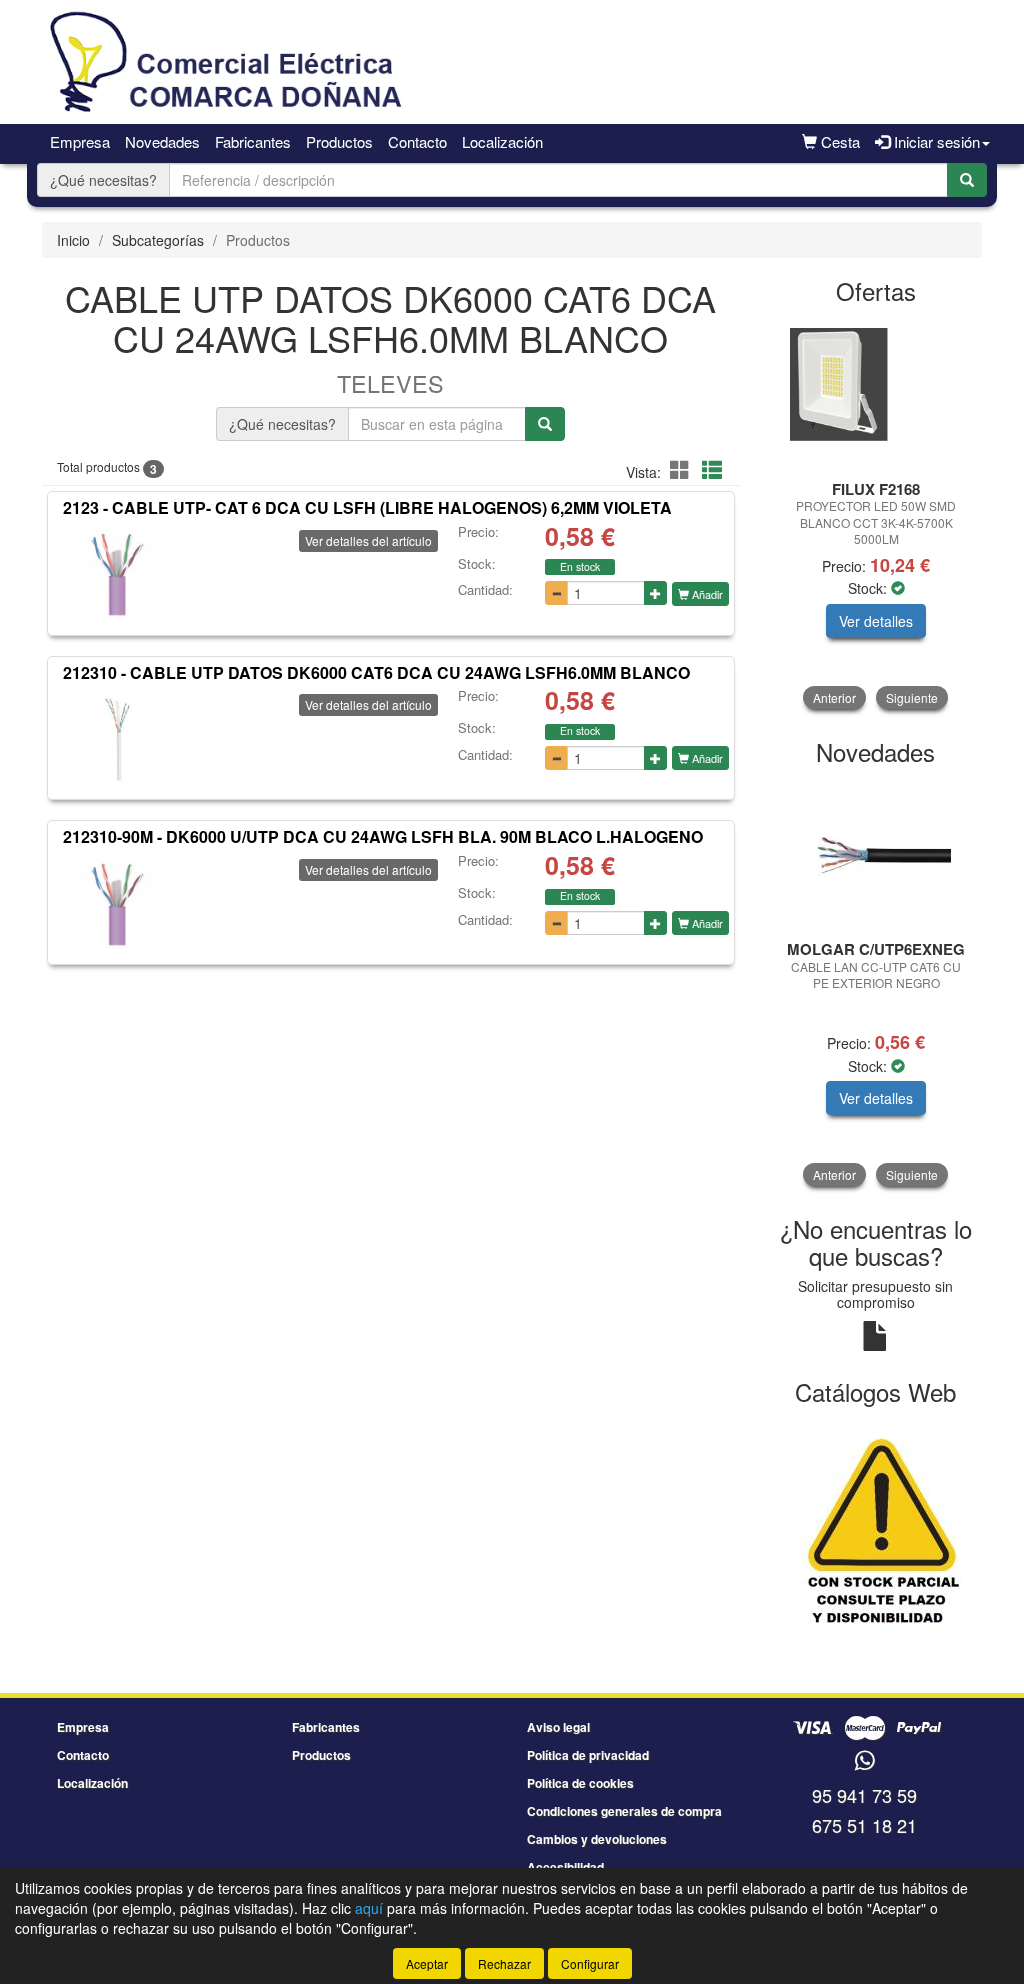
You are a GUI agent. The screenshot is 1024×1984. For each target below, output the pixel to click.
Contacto (417, 141)
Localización (502, 141)
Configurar (590, 1963)
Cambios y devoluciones (597, 1839)
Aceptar (427, 1963)
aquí (369, 1908)
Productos (339, 141)
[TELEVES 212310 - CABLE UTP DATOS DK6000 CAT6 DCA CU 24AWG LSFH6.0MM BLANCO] (117, 739)
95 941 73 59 (864, 1795)
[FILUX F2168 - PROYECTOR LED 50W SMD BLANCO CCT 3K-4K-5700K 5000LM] (876, 394)
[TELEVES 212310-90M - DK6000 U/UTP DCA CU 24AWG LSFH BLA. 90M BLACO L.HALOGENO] (117, 904)
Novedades (162, 141)
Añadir (706, 594)
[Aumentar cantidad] (655, 593)
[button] (683, 469)
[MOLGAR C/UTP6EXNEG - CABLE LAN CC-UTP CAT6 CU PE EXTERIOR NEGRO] (876, 854)
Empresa (80, 141)
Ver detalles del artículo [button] (368, 540)
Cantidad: (485, 590)
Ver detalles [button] (876, 621)
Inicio (73, 240)
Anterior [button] (834, 697)
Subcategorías (158, 240)
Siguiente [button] (912, 697)
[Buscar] (967, 180)
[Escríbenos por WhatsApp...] (864, 1761)
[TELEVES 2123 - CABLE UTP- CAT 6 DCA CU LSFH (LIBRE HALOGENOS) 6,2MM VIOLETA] (117, 575)
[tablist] (876, 514)
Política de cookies (580, 1783)
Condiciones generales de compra (624, 1811)
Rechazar (504, 1963)
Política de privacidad (588, 1755)
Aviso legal (558, 1727)
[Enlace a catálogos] (876, 1526)
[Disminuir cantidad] (556, 593)
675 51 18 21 (864, 1825)
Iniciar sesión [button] (935, 141)
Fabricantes (253, 141)
